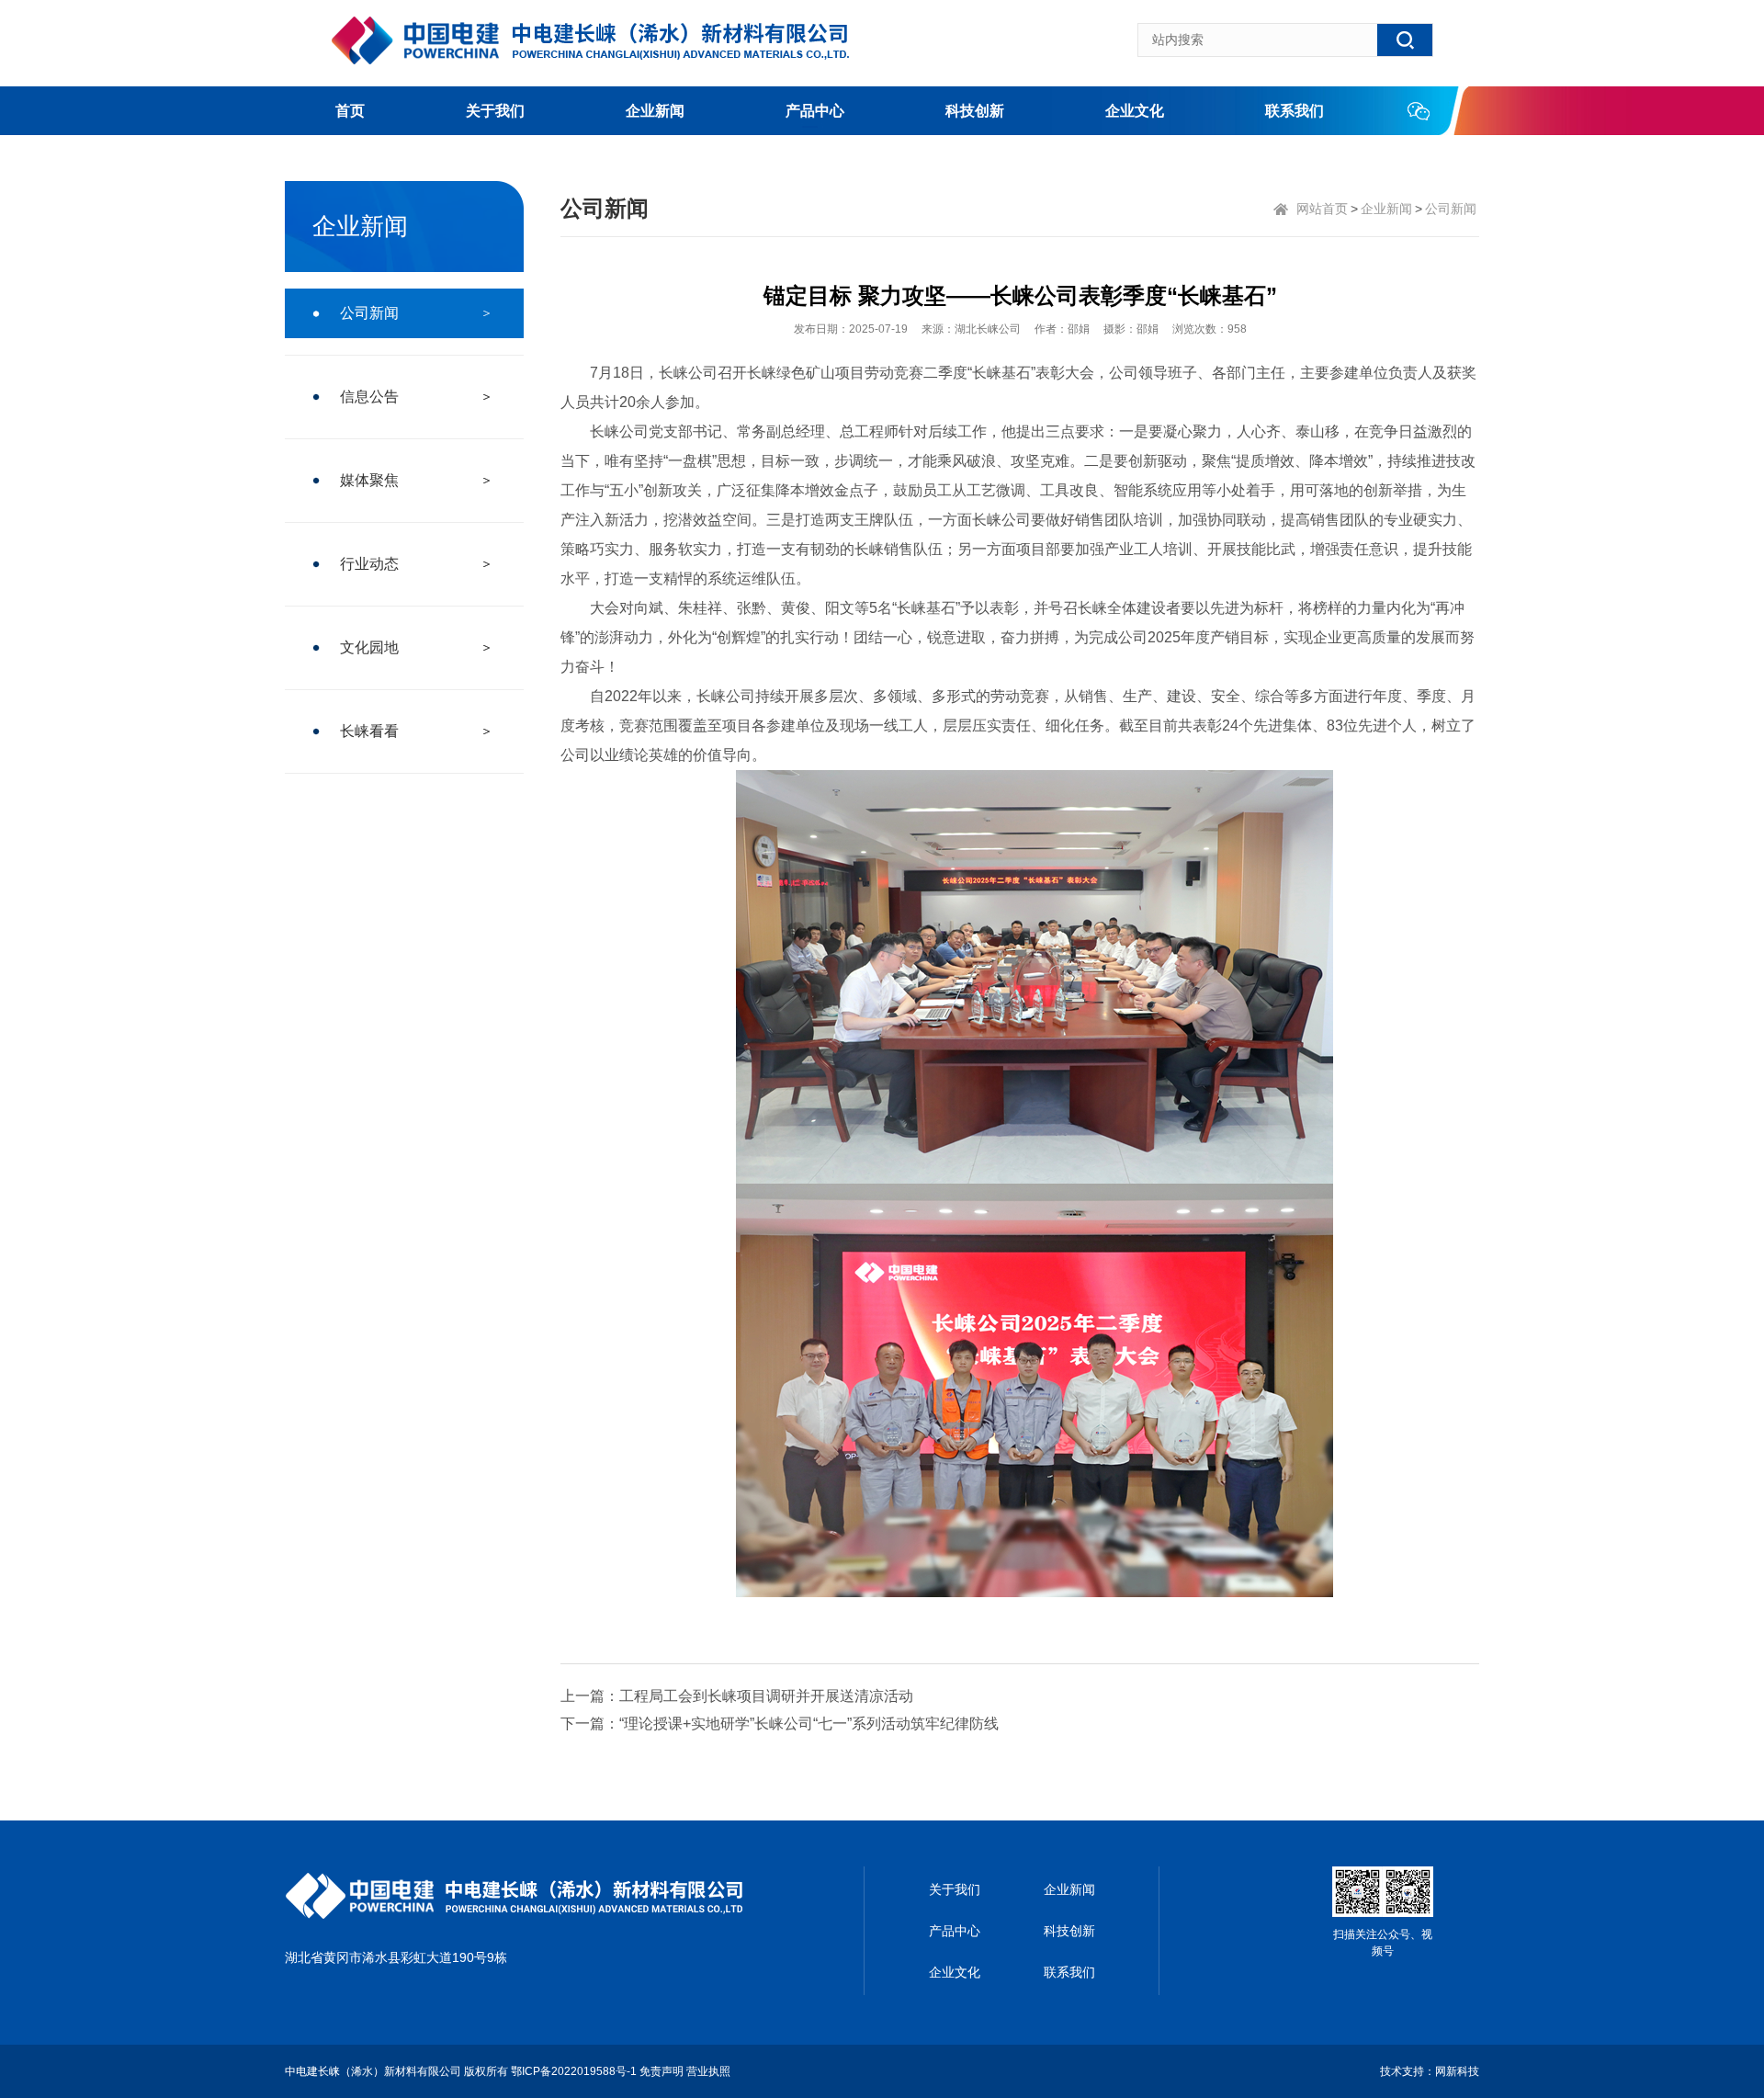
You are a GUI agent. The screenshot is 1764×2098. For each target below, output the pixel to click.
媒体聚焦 (369, 480)
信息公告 (369, 397)
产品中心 (815, 111)
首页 (350, 111)
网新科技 (1457, 2071)
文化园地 (369, 647)
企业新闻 (655, 111)
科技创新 (975, 111)
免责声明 (661, 2071)
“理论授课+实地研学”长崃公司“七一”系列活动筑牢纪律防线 (809, 1724)
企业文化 (1135, 111)
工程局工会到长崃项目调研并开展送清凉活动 (766, 1696)
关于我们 (495, 111)
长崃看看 (369, 731)
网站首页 (1322, 209)
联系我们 (1295, 111)
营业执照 (708, 2071)
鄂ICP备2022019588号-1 (574, 2071)
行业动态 (369, 564)
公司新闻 (369, 313)
